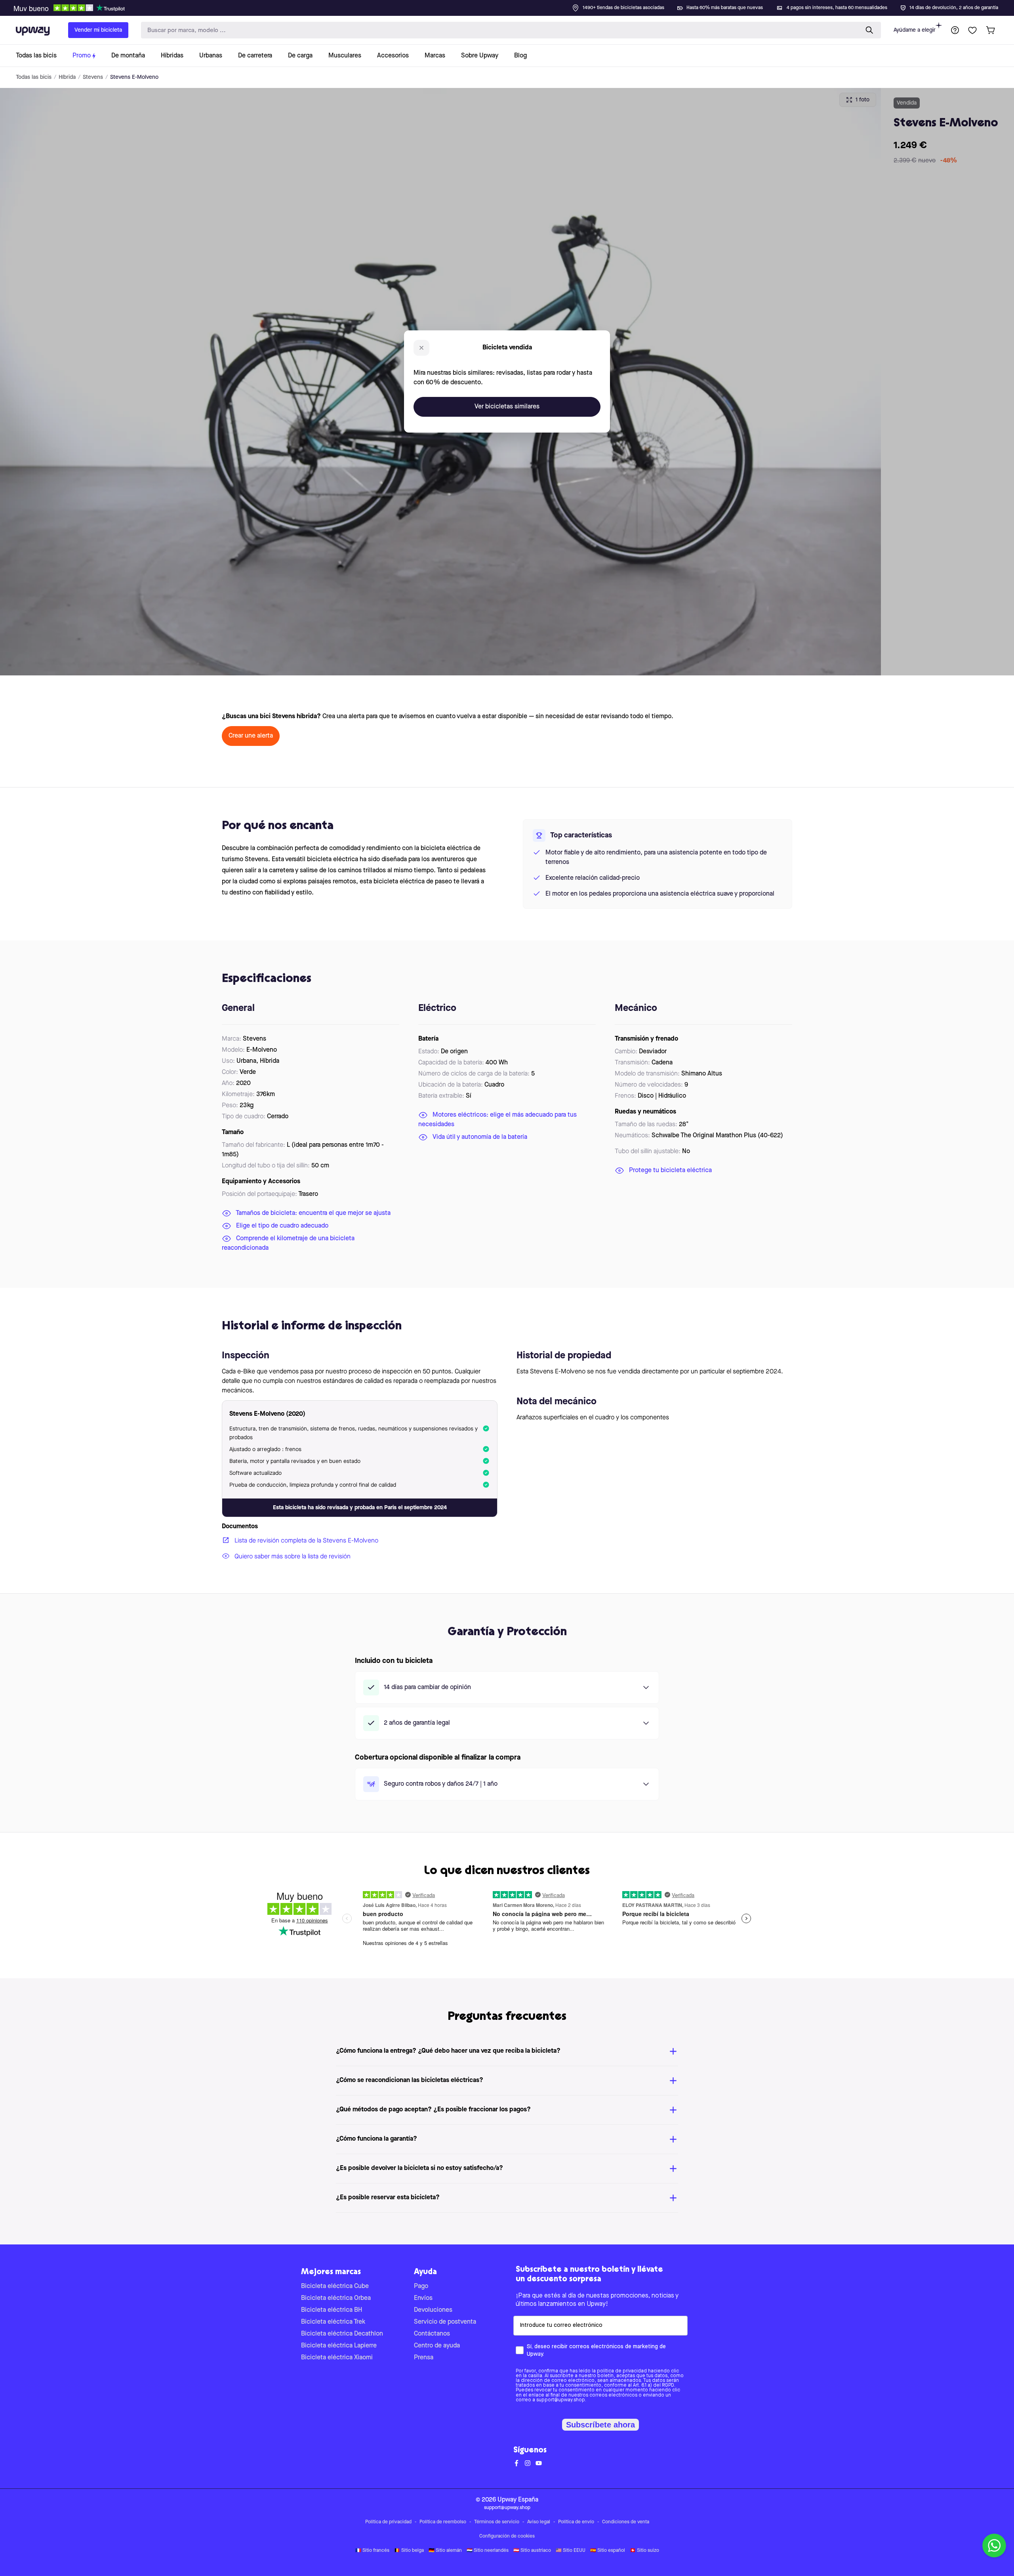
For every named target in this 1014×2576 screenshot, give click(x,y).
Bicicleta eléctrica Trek (333, 2322)
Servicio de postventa (445, 2322)
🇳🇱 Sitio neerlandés (488, 2551)
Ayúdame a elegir (915, 30)
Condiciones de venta (626, 2522)
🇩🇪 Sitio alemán (445, 2551)
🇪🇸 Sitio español (608, 2551)
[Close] (513, 6)
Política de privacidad (388, 2522)
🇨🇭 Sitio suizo (644, 2551)
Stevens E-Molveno (134, 77)
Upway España (518, 2500)
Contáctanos (432, 2334)
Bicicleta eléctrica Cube (335, 2286)
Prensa (424, 2358)
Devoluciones (433, 2310)
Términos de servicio (497, 2522)
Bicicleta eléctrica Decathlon (342, 2334)
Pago (421, 2286)
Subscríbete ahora (600, 2425)
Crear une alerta (251, 736)
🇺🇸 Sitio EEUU (571, 2551)
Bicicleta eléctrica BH (332, 2310)
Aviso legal (539, 2522)
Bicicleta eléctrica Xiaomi (337, 2358)
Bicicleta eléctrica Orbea (336, 2298)
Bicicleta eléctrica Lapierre (339, 2346)
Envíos (423, 2298)
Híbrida (67, 77)
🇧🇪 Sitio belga (409, 2551)
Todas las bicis (34, 77)
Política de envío (576, 2522)
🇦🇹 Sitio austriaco (532, 2551)
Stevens (93, 77)
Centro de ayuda (437, 2346)
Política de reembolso (443, 2522)
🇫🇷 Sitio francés (372, 2551)
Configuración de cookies (507, 2536)
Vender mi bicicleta (98, 30)
